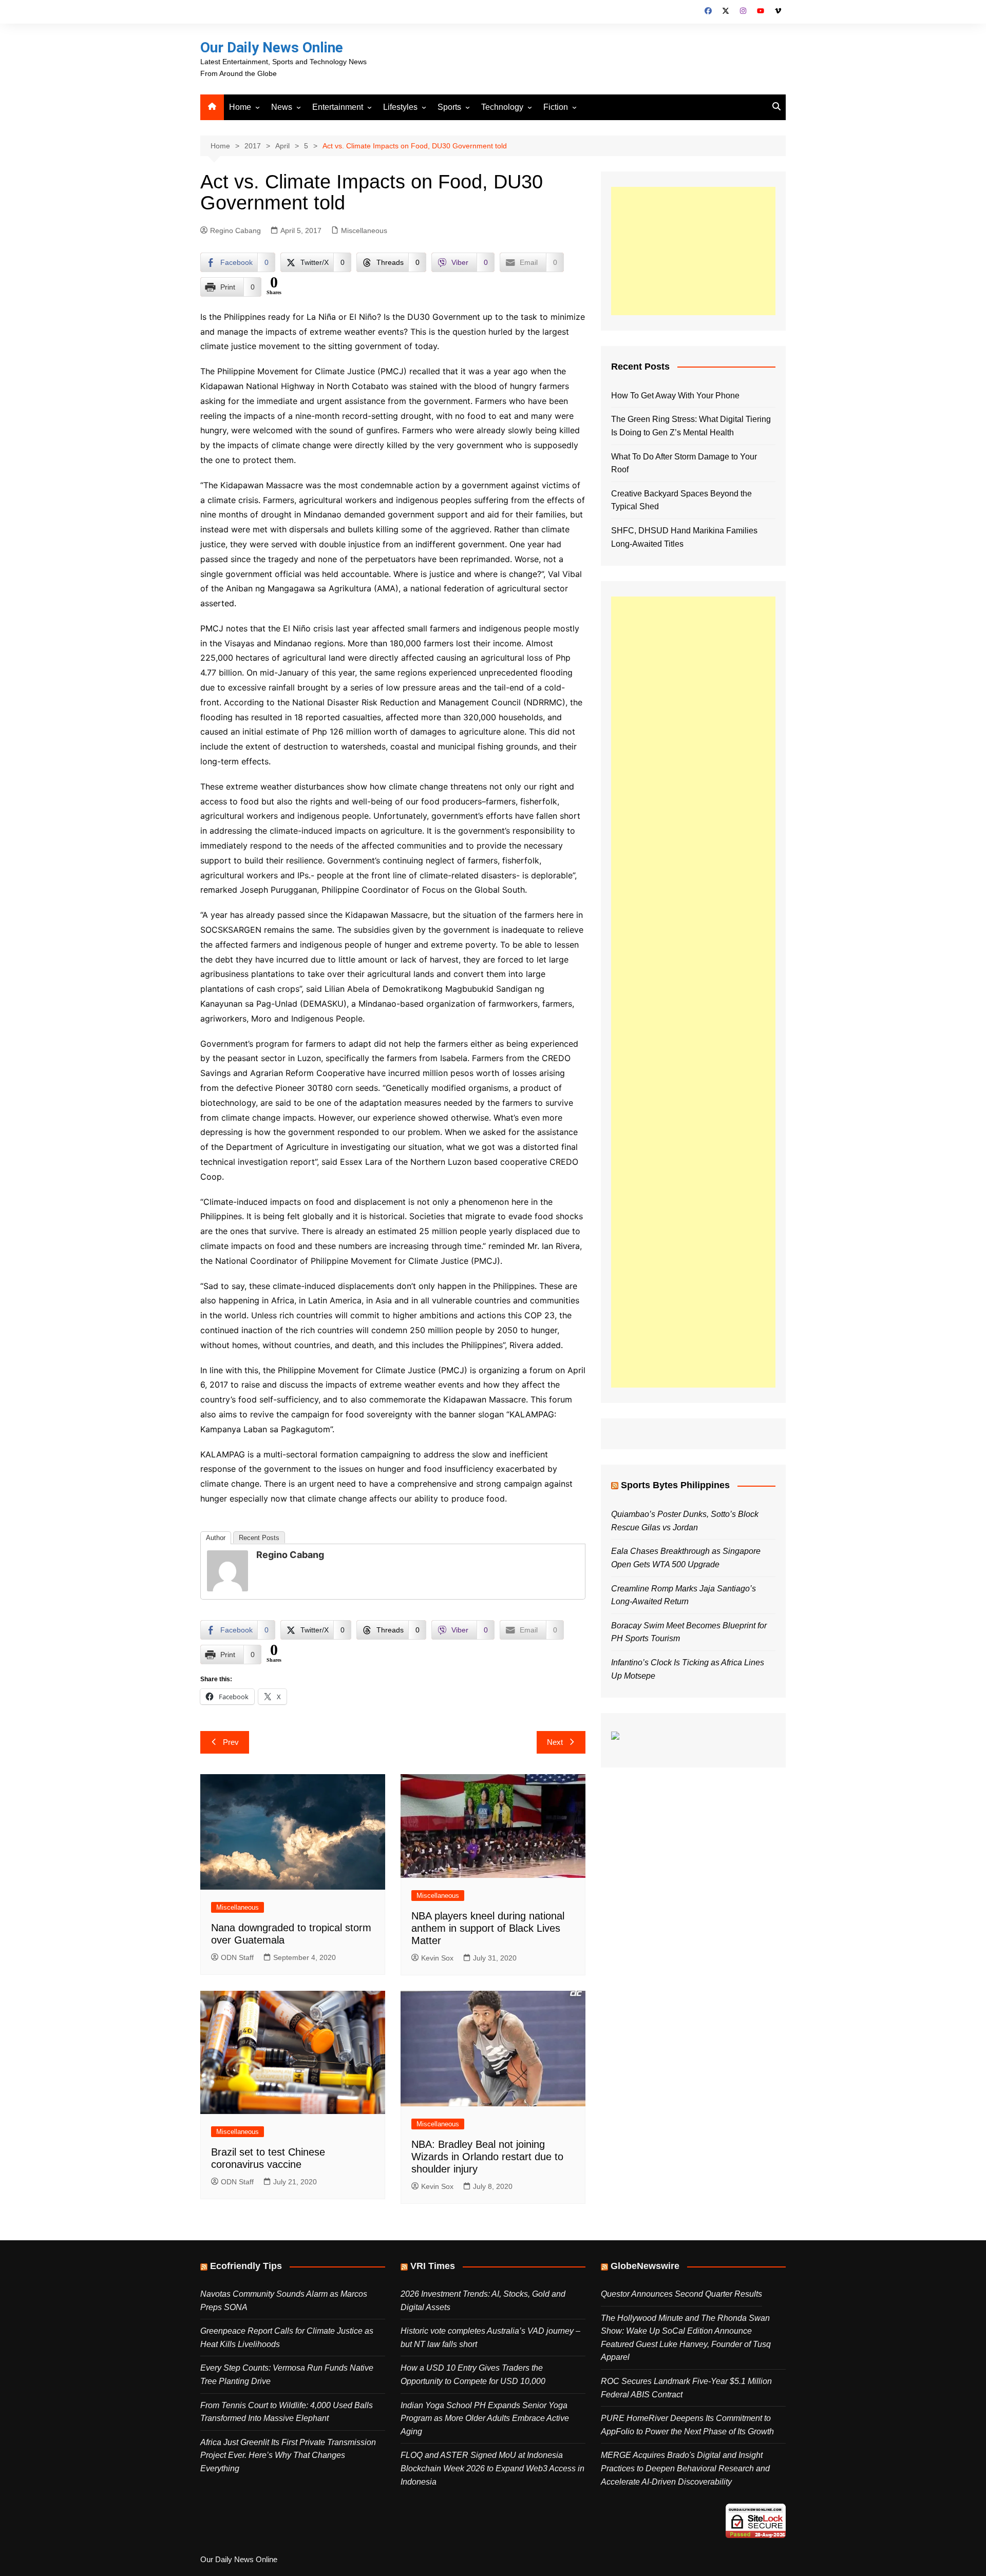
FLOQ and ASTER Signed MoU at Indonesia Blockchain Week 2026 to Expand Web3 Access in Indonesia (492, 2468)
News (282, 107)
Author (216, 1538)
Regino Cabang (235, 230)
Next (555, 1742)
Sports (449, 107)
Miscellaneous (364, 230)
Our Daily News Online (272, 47)
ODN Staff (237, 1957)
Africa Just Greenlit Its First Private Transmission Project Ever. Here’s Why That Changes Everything (288, 2455)
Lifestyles (400, 107)
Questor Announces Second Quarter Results (681, 2294)
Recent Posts (259, 1538)
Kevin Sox (437, 1958)
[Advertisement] (693, 251)
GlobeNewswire (645, 2266)
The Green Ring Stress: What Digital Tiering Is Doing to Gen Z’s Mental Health (691, 426)
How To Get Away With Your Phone (675, 396)
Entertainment (338, 107)
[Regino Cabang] (227, 1570)
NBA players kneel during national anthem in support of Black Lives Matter (488, 1928)
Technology (502, 107)
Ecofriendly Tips (246, 2266)
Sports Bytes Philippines (675, 1485)
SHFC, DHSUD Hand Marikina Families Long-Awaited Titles (684, 537)
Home (240, 107)
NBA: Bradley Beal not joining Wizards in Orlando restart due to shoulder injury (487, 2157)
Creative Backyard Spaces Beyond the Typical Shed (681, 500)
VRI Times (433, 2266)
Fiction (556, 107)
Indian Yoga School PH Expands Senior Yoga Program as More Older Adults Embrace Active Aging (485, 2418)
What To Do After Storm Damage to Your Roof (684, 463)
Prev (231, 1742)
